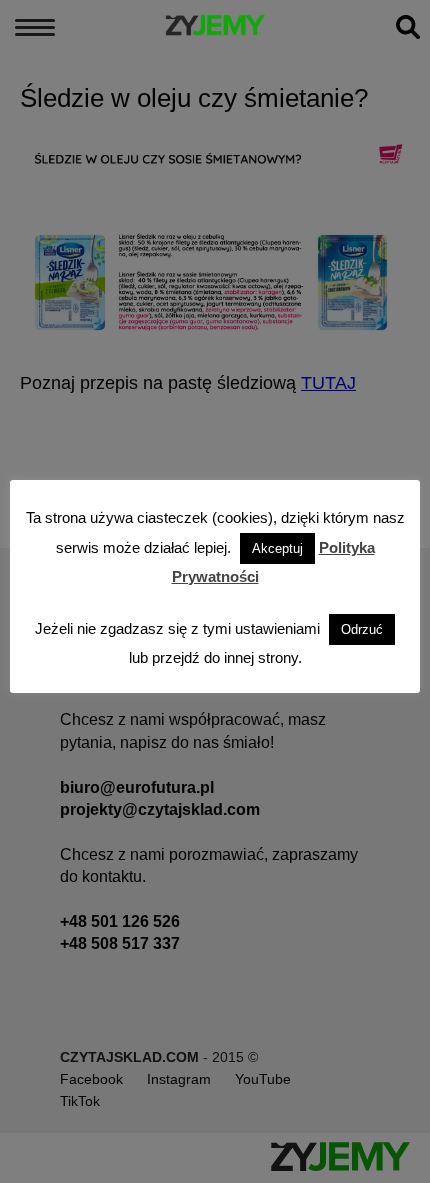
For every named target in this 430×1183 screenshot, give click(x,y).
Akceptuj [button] (277, 548)
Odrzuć (362, 629)
